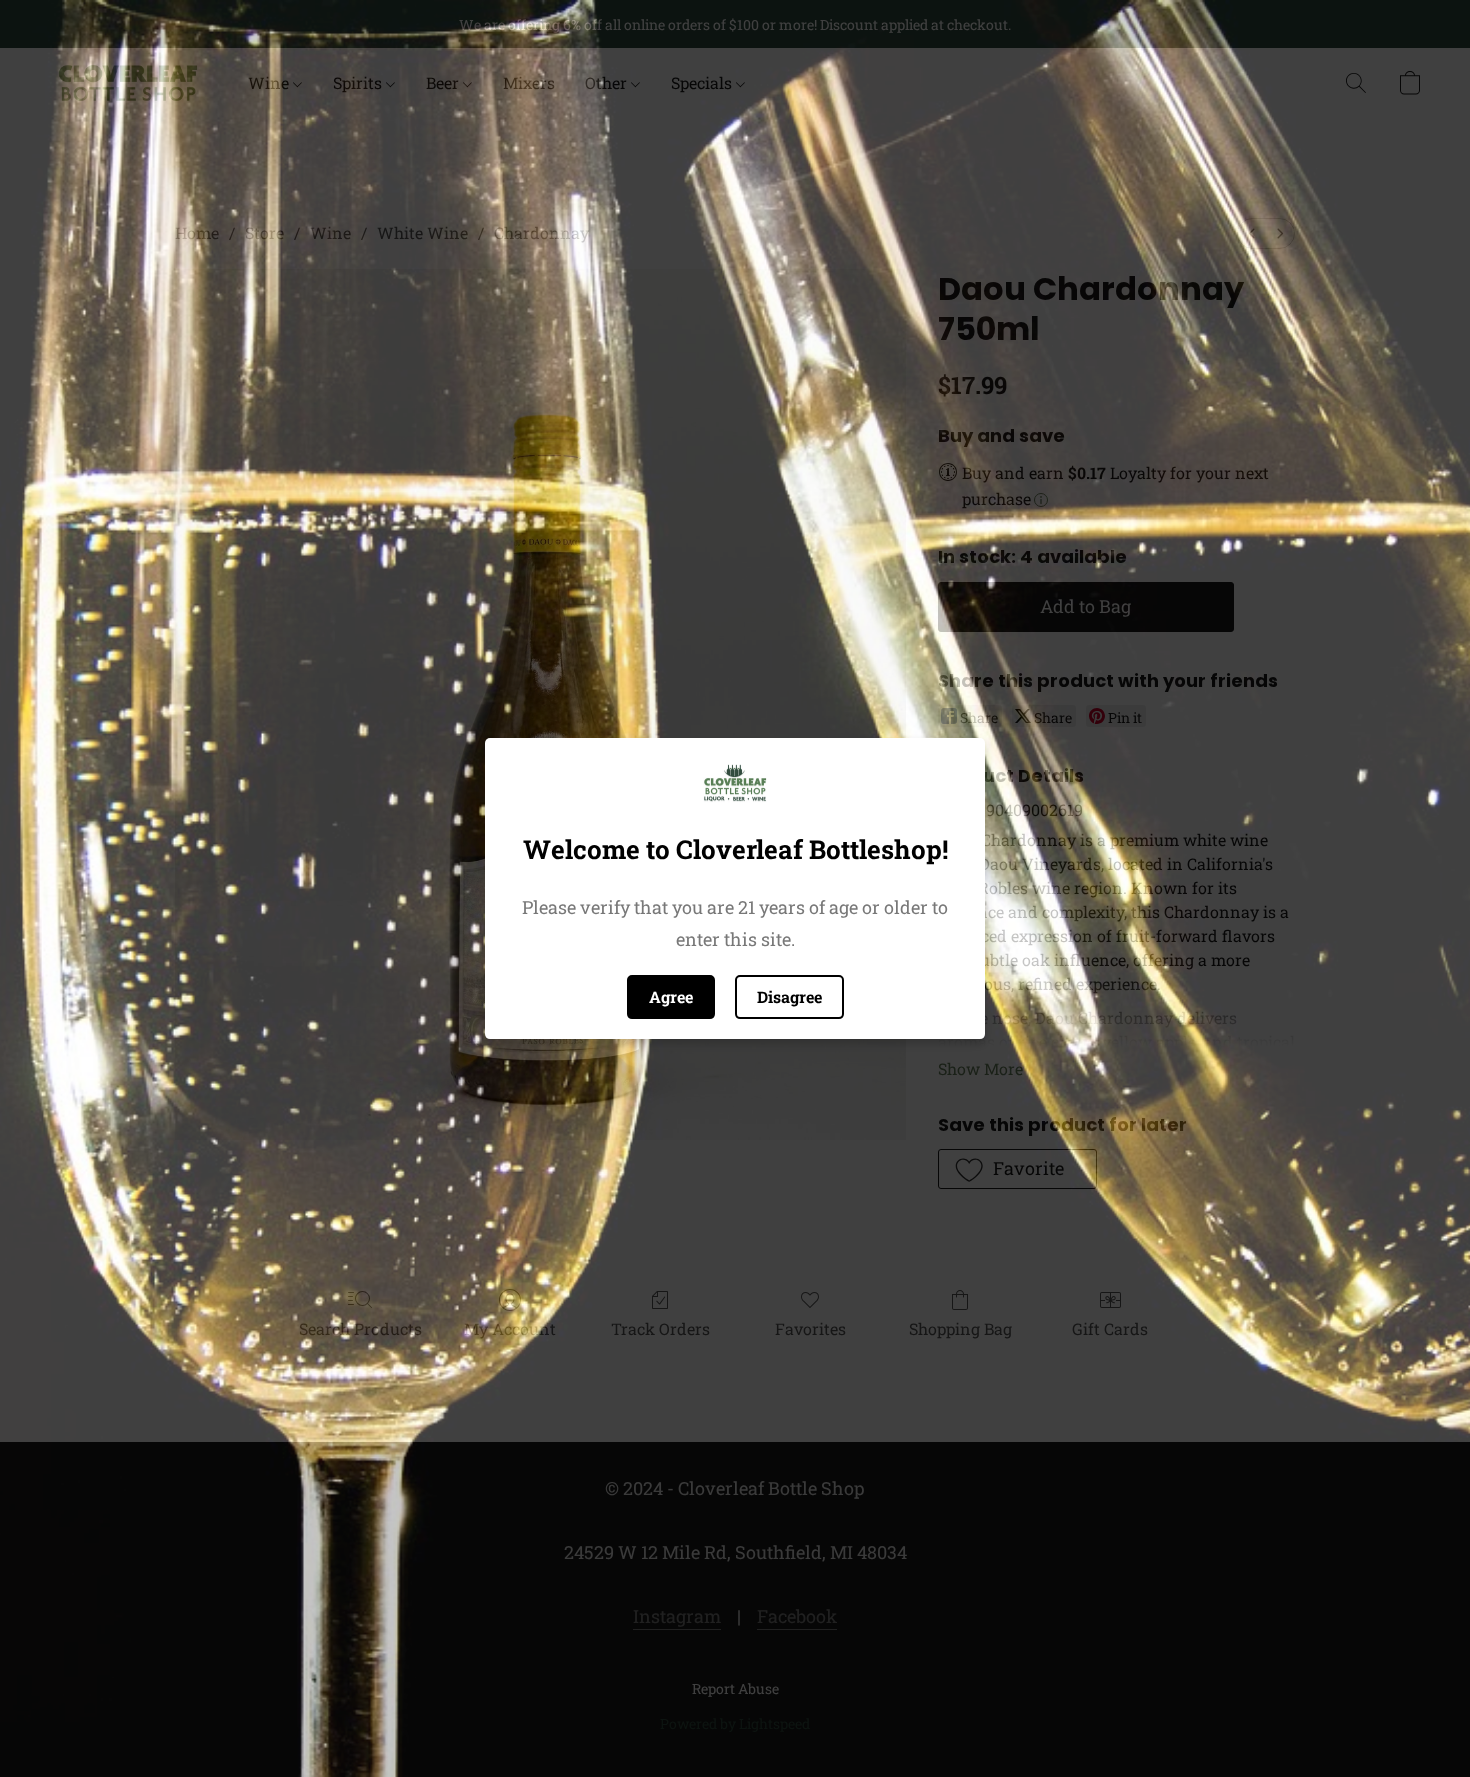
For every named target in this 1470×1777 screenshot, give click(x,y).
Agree (671, 996)
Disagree (789, 996)
